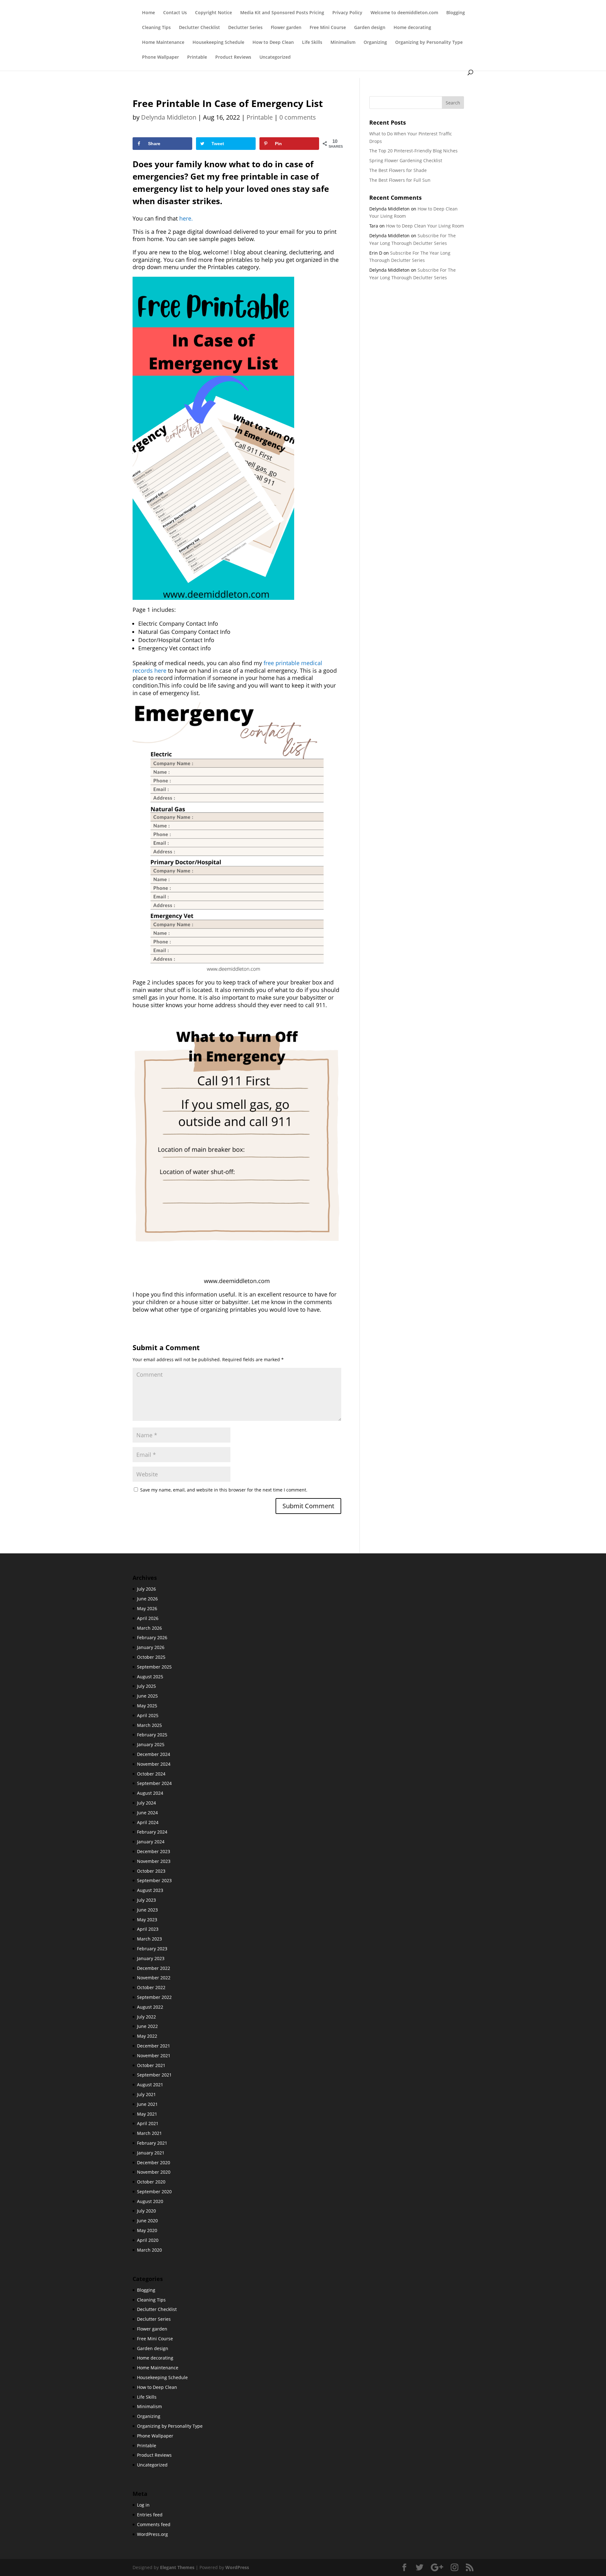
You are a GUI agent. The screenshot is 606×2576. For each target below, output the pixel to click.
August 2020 (150, 2201)
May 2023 (147, 1920)
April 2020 (148, 2240)
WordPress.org (152, 2534)
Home (149, 13)
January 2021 (151, 2153)
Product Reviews (233, 57)
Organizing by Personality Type (429, 43)
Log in (143, 2505)
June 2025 (147, 1696)
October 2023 (151, 1871)
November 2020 (154, 2172)
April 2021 (148, 2123)
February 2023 (152, 1949)
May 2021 (147, 2114)
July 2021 (146, 2094)
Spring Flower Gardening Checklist (406, 160)
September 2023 (154, 1880)
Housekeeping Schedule (218, 43)
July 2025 (146, 1686)
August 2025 (150, 1677)
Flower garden (286, 28)
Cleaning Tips (156, 28)
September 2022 (154, 1997)
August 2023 (150, 1890)
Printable (197, 57)
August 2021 (150, 2085)
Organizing (375, 43)
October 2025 (151, 1657)
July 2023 (146, 1900)
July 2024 (146, 1803)
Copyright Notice (214, 13)
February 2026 (152, 1637)
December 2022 (154, 1968)
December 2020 (154, 2162)
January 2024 (151, 1842)
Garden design (370, 28)
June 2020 (147, 2221)
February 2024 (152, 1832)
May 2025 (147, 1706)
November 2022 (154, 1978)
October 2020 (151, 2182)
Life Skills (312, 43)
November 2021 (154, 2056)
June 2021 (147, 2104)
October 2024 (151, 1774)
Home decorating (412, 28)
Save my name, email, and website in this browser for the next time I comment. (224, 1490)
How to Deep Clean (273, 43)
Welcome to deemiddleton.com (404, 13)
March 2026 (149, 1628)
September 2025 (154, 1667)
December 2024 (154, 1754)
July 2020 (146, 2211)
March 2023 (149, 1939)
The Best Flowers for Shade (398, 170)
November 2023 (154, 1861)
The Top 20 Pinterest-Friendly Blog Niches (413, 151)
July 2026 (146, 1589)
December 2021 (154, 2046)
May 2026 (147, 1608)
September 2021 (154, 2075)
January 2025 (151, 1744)
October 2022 (151, 1987)
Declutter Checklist (199, 28)
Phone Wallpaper (160, 57)
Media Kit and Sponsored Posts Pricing (282, 13)
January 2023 (151, 1958)
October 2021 (151, 2065)
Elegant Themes (177, 2567)
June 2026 (147, 1599)
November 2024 (154, 1764)
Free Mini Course (328, 28)
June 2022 (147, 2026)
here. (186, 218)
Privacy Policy (347, 13)
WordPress (237, 2567)
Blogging (456, 13)
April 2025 (148, 1715)
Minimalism (343, 43)
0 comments (298, 117)
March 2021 (149, 2133)
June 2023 (147, 1910)
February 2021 (152, 2143)
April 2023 (148, 1929)
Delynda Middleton (169, 117)
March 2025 (149, 1725)
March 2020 (149, 2250)
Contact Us (175, 13)
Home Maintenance (163, 43)
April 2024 (148, 1822)
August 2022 (150, 2007)
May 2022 (147, 2036)
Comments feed (154, 2524)
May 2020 (147, 2230)
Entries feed (150, 2515)
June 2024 (147, 1813)
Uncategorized (275, 57)
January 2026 (151, 1647)
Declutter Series (245, 28)
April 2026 (148, 1618)
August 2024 (150, 1793)
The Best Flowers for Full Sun (400, 180)
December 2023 (154, 1851)
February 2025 (152, 1735)
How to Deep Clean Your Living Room (425, 226)
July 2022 (146, 2017)
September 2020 (154, 2192)
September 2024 (154, 1783)
